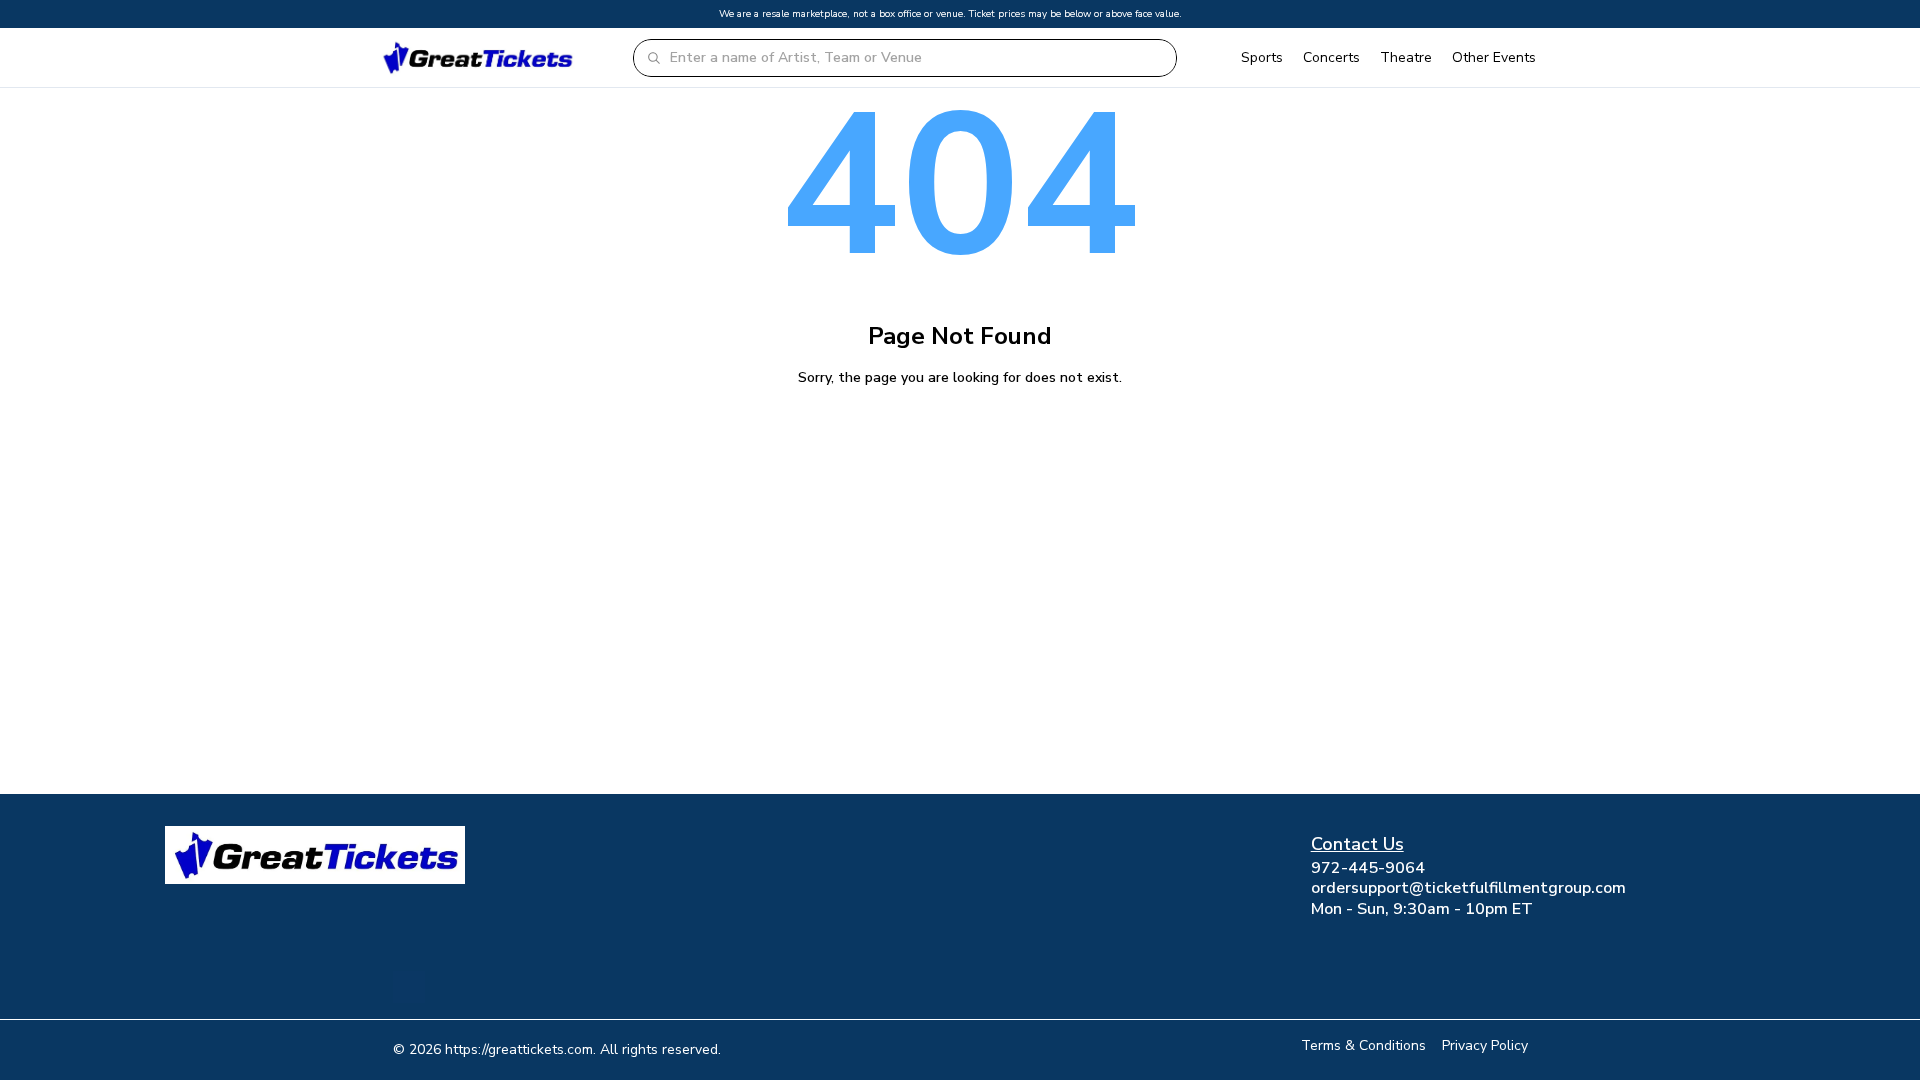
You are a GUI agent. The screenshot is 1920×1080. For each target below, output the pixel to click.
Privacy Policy (1485, 1045)
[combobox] (917, 58)
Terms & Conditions (1363, 1045)
